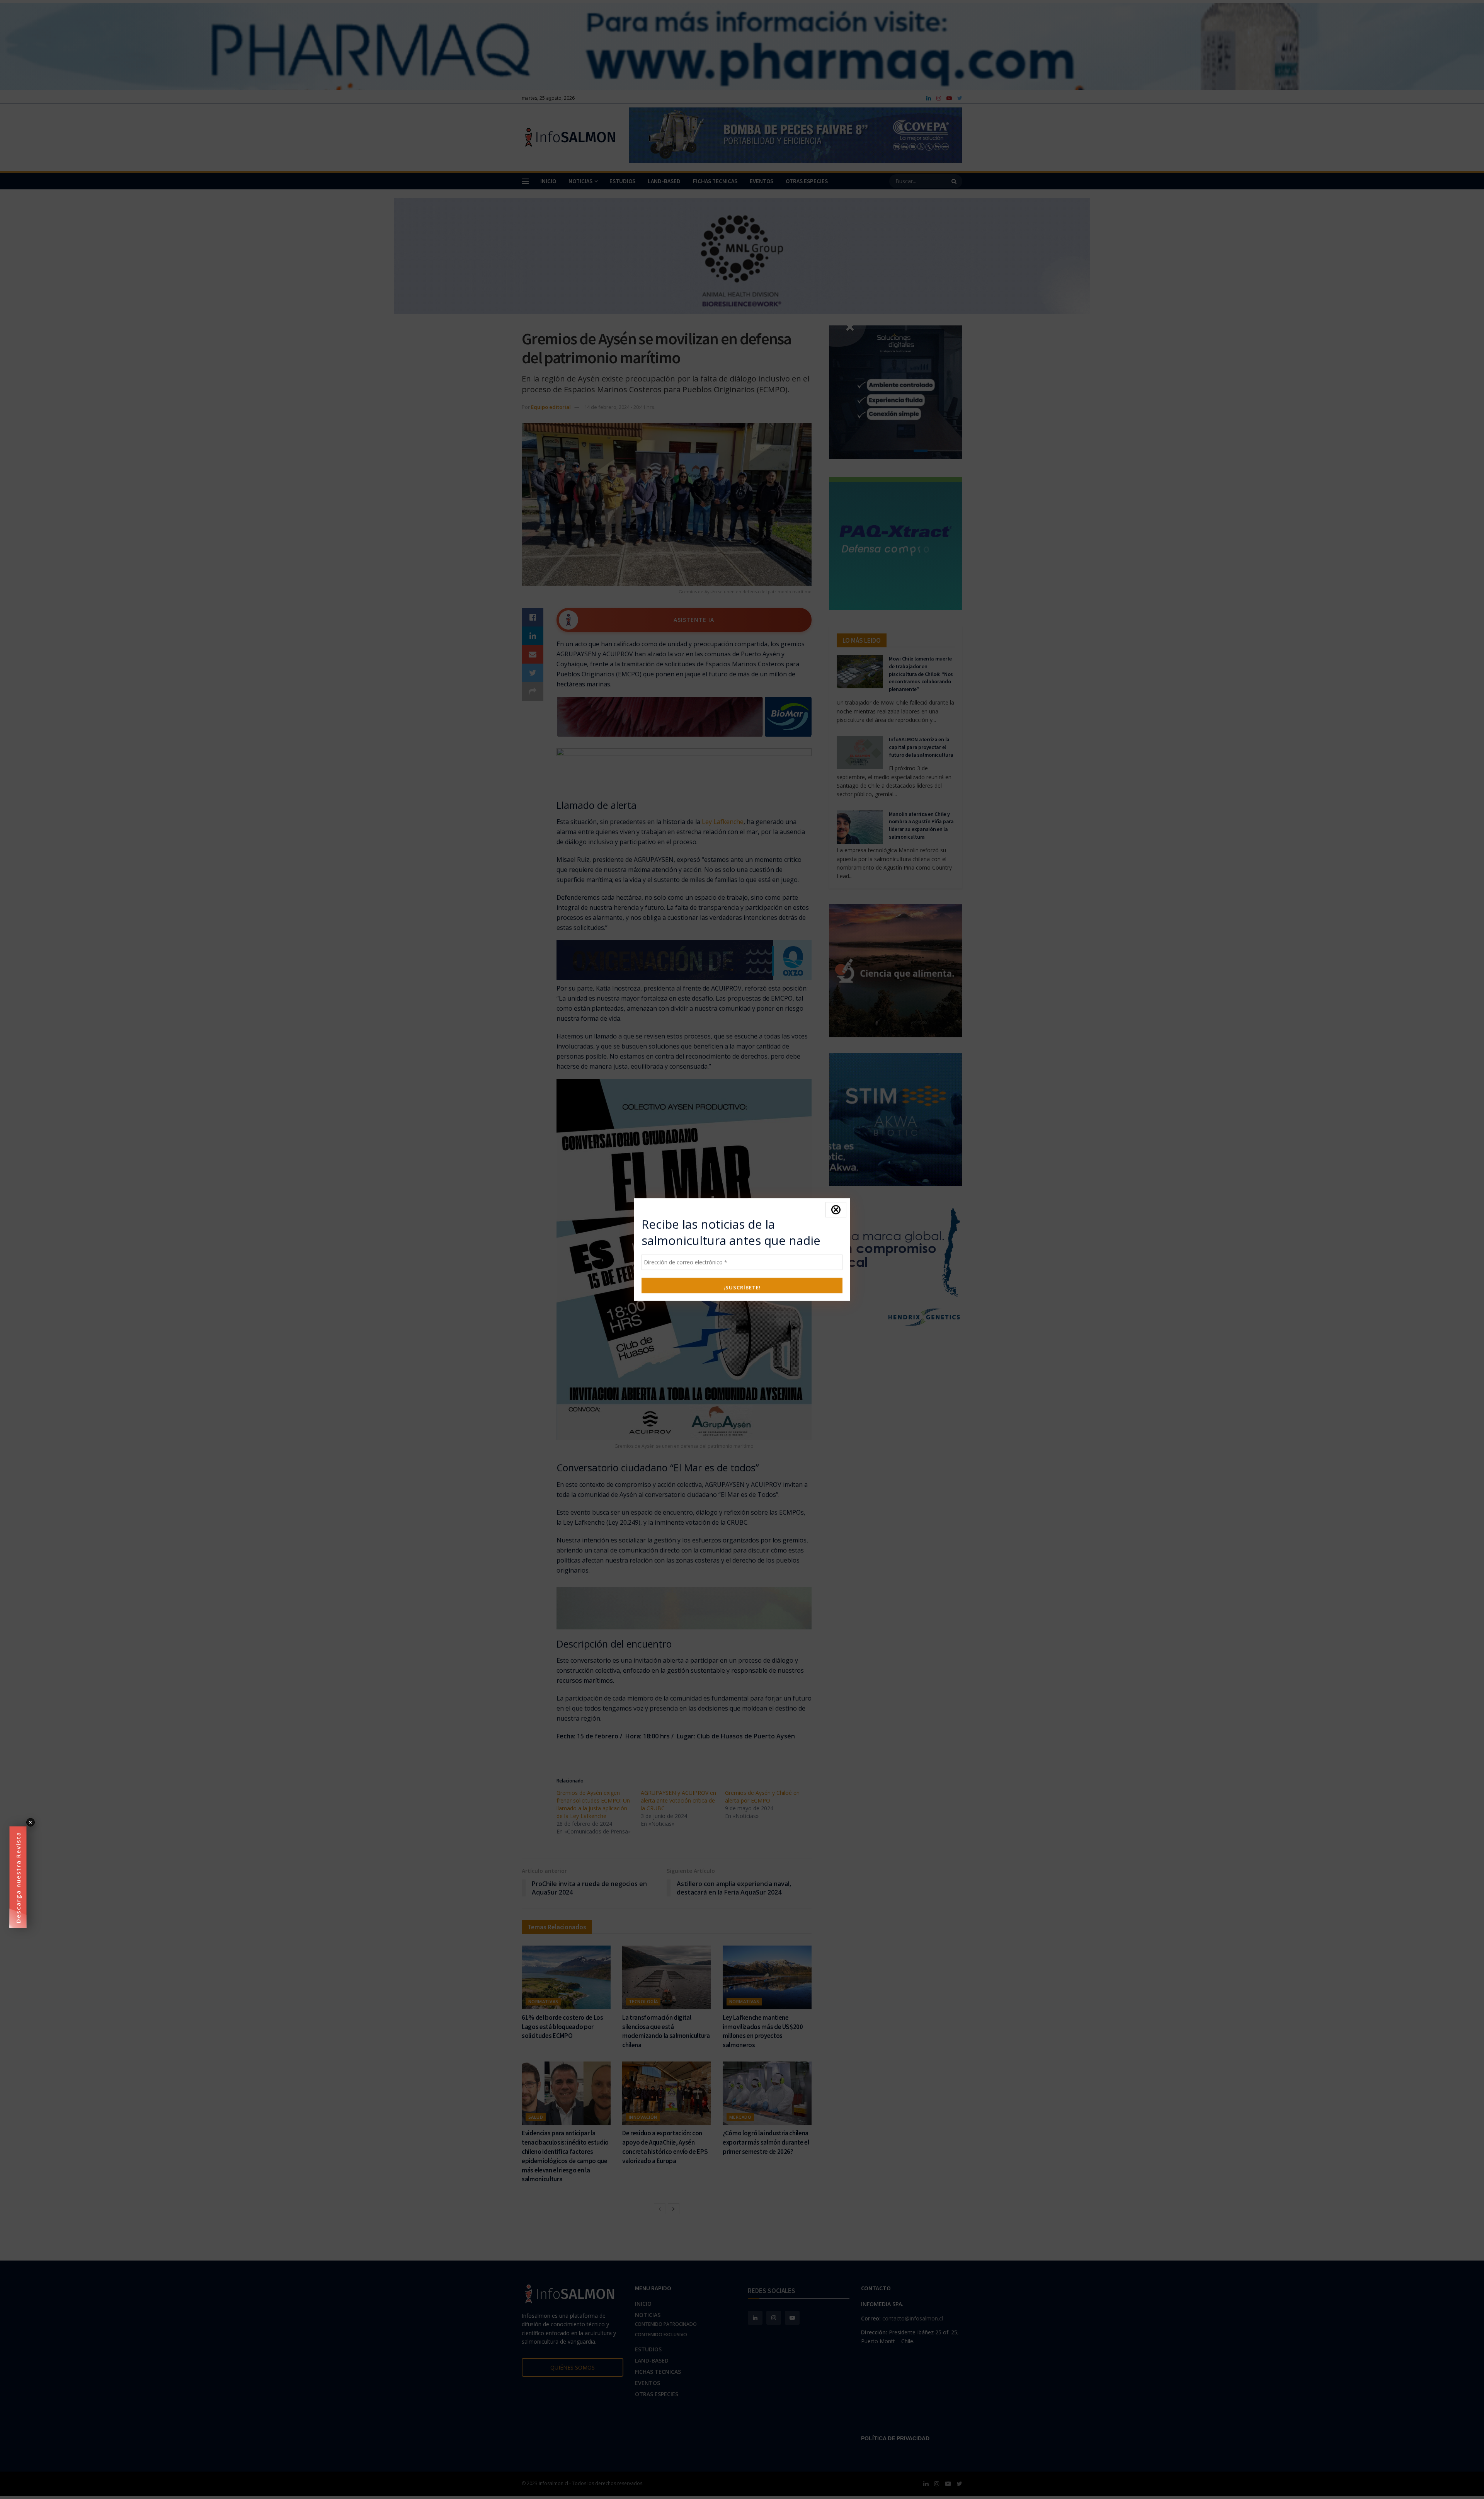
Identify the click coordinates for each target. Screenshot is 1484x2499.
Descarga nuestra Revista (18, 1877)
